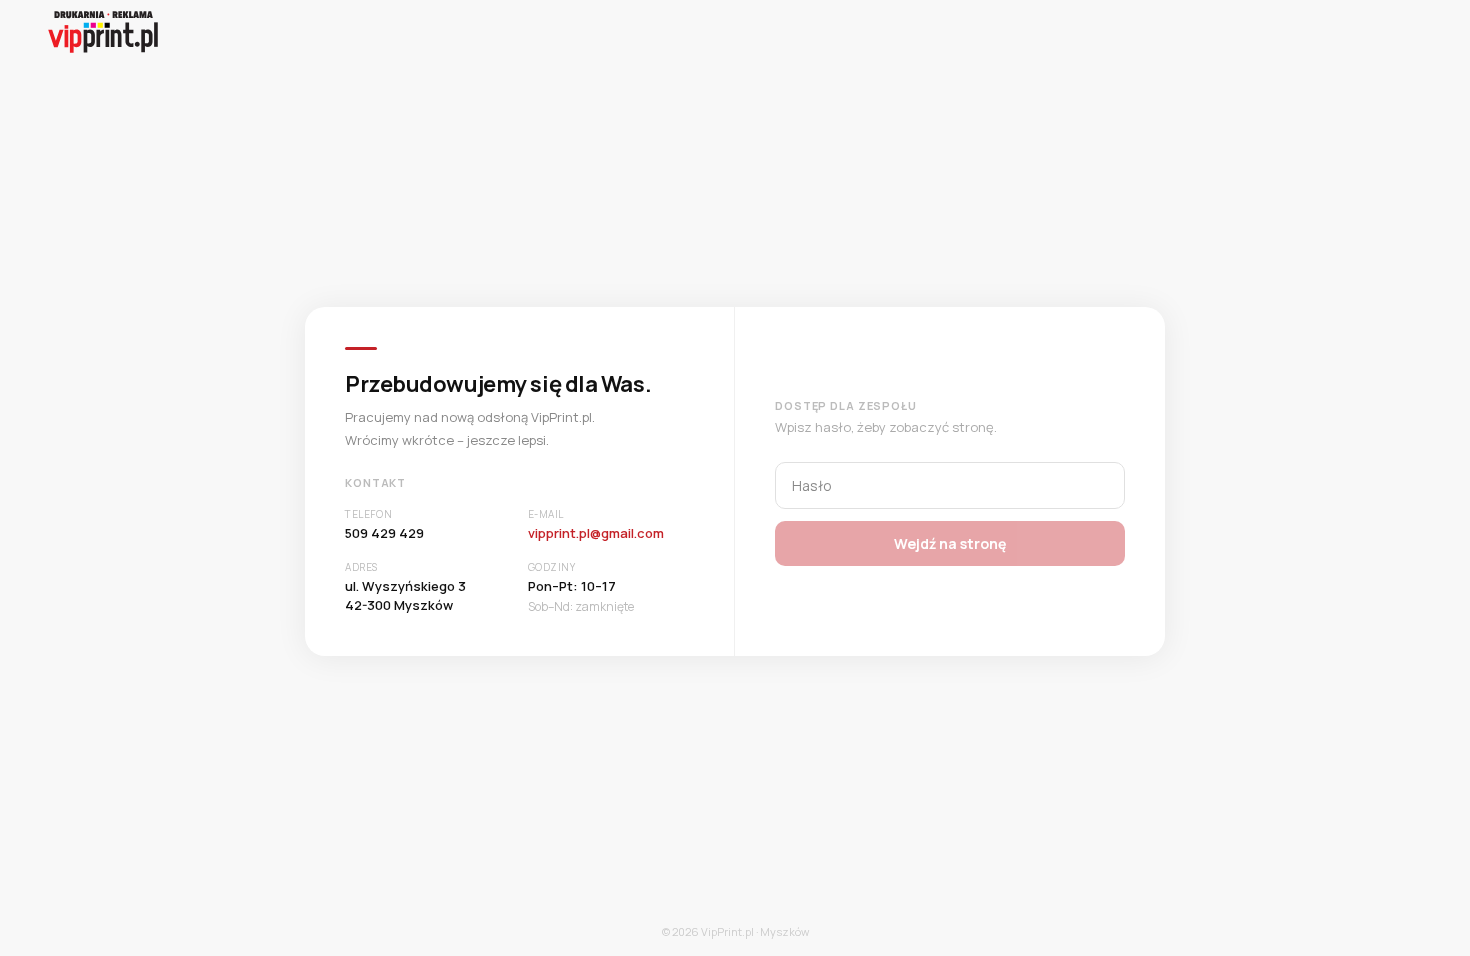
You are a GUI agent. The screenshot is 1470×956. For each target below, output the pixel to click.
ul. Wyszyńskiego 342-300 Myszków (405, 596)
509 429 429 (384, 533)
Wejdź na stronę (950, 543)
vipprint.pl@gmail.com (596, 533)
